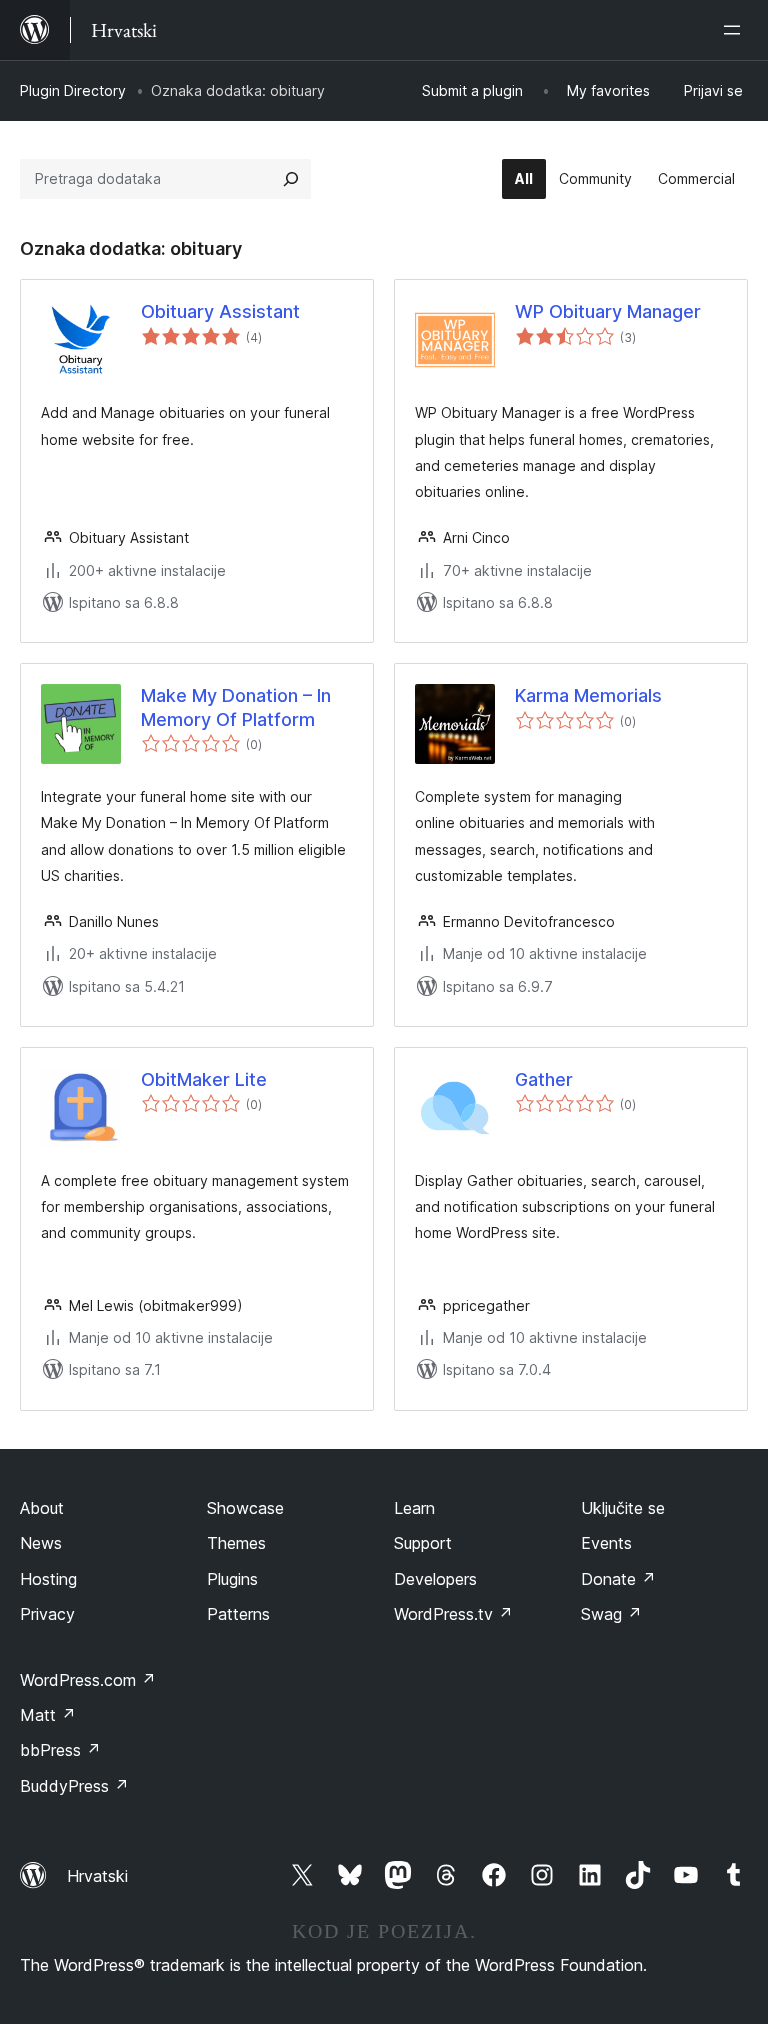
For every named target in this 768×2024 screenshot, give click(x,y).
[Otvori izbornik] (736, 30)
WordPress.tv (453, 1614)
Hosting (48, 1579)
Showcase (245, 1508)
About (42, 1508)
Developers (435, 1579)
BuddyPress (74, 1786)
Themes (236, 1543)
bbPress (60, 1750)
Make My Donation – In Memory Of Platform (236, 707)
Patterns (238, 1614)
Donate (618, 1579)
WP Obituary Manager (608, 311)
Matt (48, 1715)
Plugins (232, 1579)
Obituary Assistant (220, 311)
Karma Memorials (588, 695)
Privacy (47, 1614)
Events (606, 1543)
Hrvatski (97, 1876)
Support (423, 1543)
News (41, 1543)
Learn (414, 1508)
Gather (544, 1079)
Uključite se (623, 1508)
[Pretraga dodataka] (291, 179)
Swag (611, 1614)
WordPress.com (88, 1680)
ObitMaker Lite (204, 1079)
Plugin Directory (73, 90)
